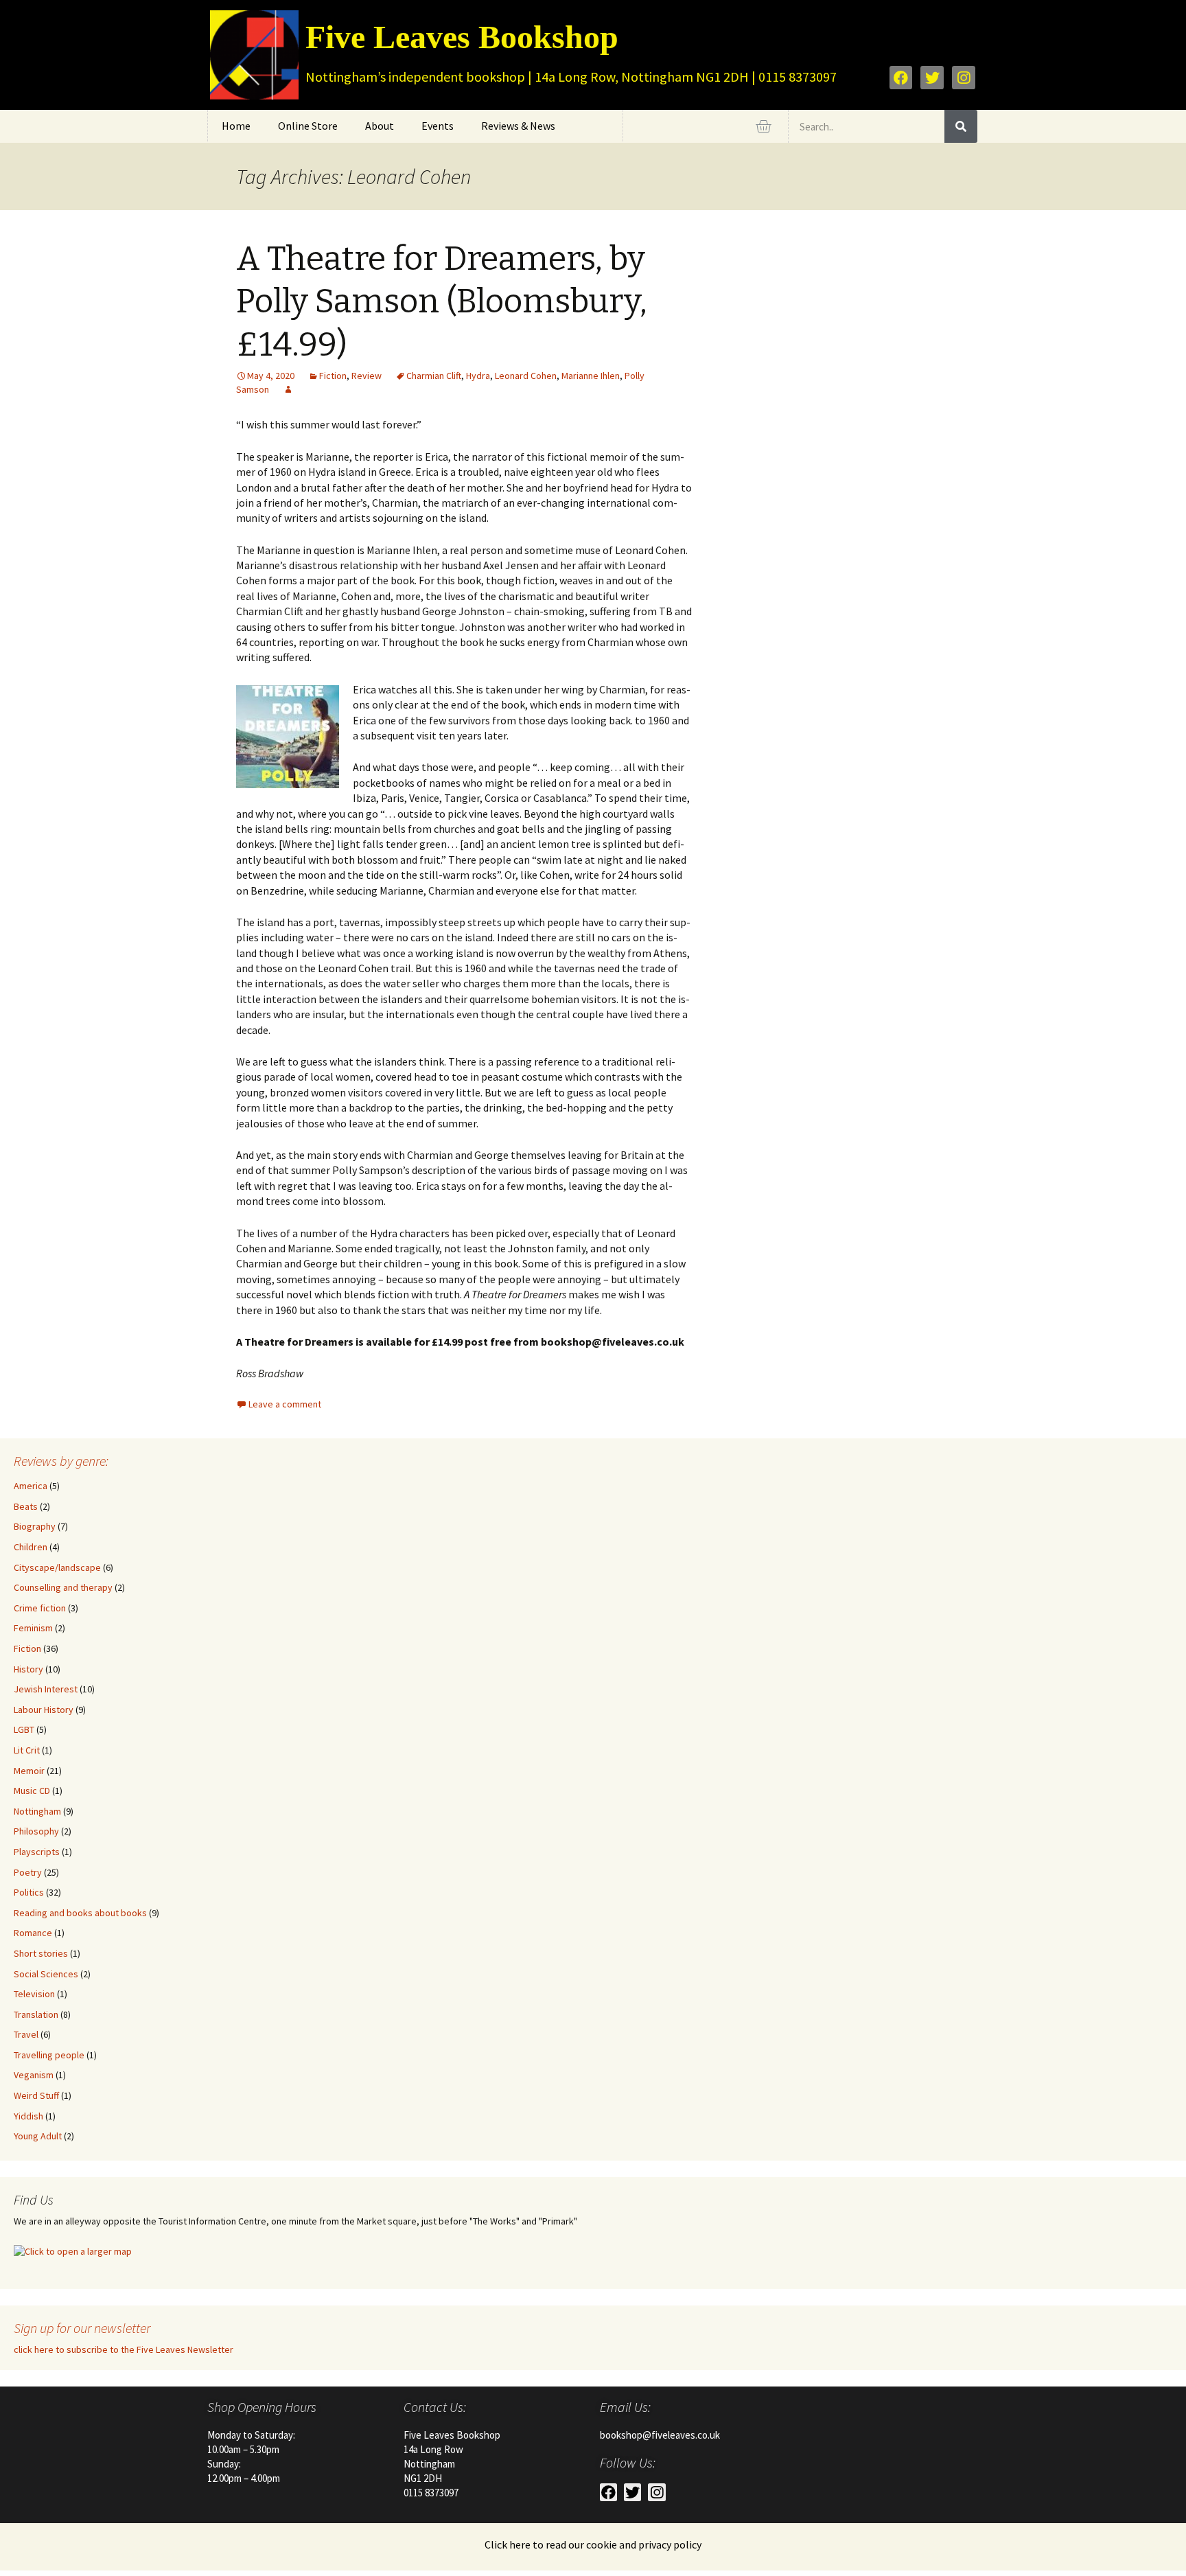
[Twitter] (932, 78)
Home (236, 126)
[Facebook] (901, 78)
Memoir (29, 1771)
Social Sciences (46, 1974)
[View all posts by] (288, 389)
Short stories (41, 1953)
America (31, 1486)
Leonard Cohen (526, 376)
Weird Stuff (36, 2095)
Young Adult (38, 2136)
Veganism (34, 2075)
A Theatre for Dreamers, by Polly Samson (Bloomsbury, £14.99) (442, 302)
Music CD (32, 1791)
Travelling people (49, 2055)
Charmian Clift (434, 376)
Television (34, 1994)
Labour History (44, 1710)
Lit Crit (27, 1750)
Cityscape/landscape (57, 1567)
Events (438, 126)
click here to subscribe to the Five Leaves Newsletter (124, 2349)
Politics (29, 1892)
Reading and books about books (80, 1913)
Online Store (308, 126)
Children (31, 1547)
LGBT (24, 1729)
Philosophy (36, 1831)
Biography (35, 1526)
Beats (26, 1506)
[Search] (961, 126)
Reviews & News (518, 126)
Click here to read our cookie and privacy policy (593, 2544)
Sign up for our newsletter (82, 2328)
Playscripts (37, 1852)
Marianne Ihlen (591, 376)
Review (367, 376)
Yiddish (28, 2116)
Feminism (33, 1628)
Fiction (333, 376)
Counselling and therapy (63, 1587)
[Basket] (763, 126)
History (28, 1669)
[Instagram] (964, 78)
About (380, 126)
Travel (26, 2034)
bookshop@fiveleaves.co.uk (660, 2435)
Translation (36, 2014)
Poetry (28, 1872)
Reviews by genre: (61, 1461)
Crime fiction (40, 1608)
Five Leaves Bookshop (462, 37)
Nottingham (37, 1811)
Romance (33, 1933)
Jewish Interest (46, 1689)
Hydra (478, 376)
